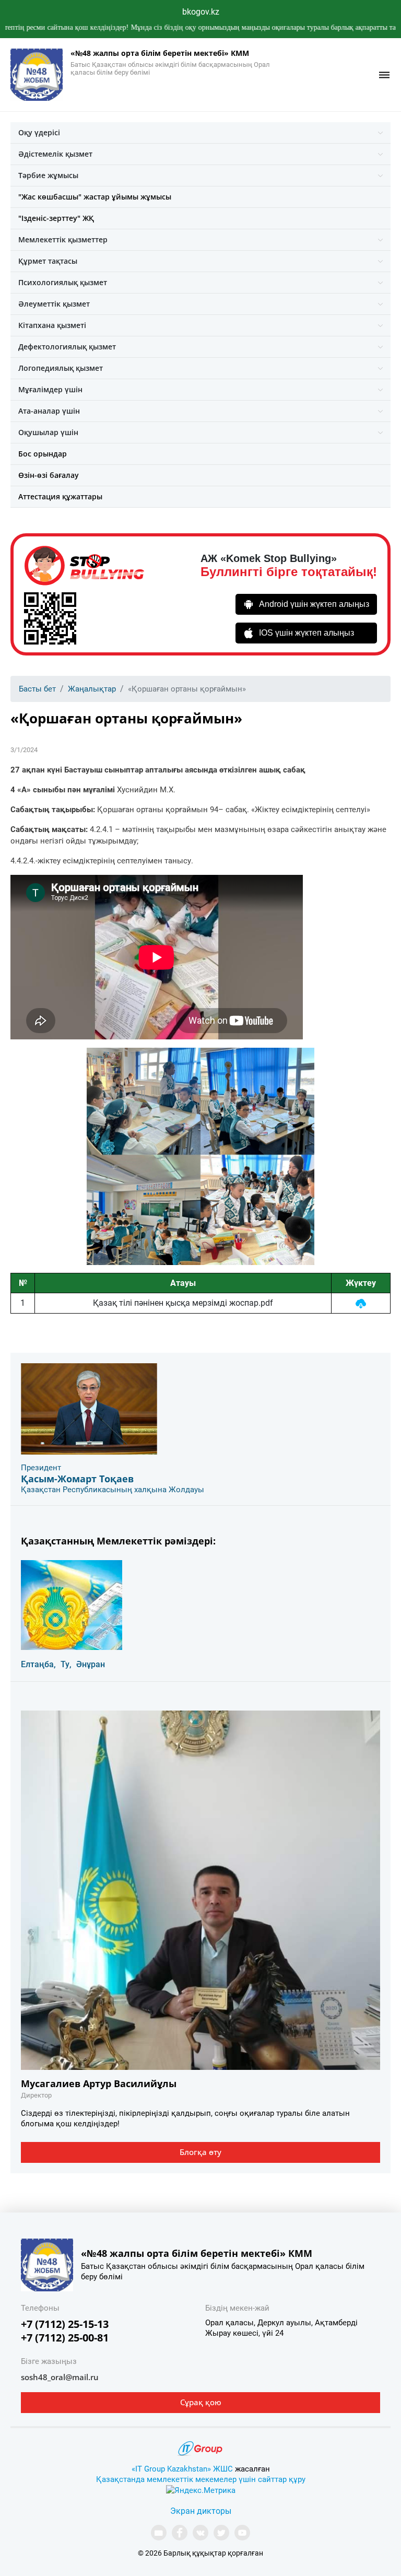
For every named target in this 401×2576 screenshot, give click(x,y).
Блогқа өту (200, 2152)
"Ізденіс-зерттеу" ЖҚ (56, 218)
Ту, (66, 1664)
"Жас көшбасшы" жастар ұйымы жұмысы (95, 197)
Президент (41, 1468)
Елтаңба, (38, 1664)
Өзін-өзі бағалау (49, 475)
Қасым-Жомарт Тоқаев (77, 1479)
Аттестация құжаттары (60, 496)
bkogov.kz (201, 12)
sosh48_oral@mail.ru (60, 2377)
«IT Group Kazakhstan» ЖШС (182, 2469)
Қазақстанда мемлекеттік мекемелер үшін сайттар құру (201, 2479)
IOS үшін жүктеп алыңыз (306, 633)
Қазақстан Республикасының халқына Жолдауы (113, 1490)
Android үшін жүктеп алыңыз (314, 604)
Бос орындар (43, 454)
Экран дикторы (201, 2511)
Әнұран (91, 1664)
